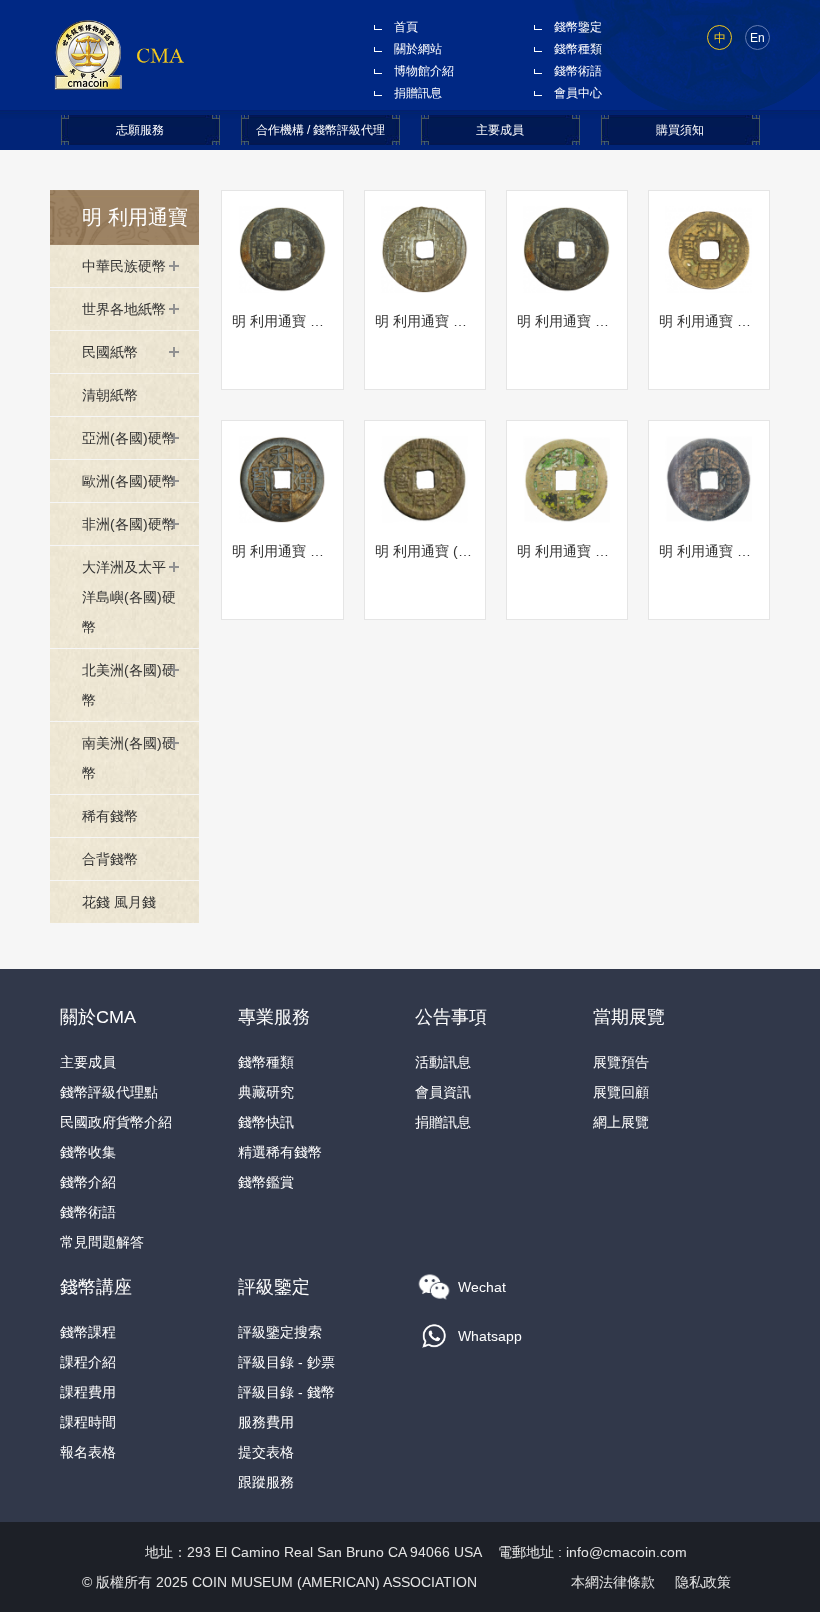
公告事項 (451, 1017)
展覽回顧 (621, 1092)
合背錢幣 (110, 859)
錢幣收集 (88, 1152)
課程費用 (88, 1392)
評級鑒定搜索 (280, 1332)
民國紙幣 (110, 352)
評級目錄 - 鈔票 (286, 1362)
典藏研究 (266, 1092)
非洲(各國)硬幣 (129, 524)
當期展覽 (629, 1017)
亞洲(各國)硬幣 (129, 438)
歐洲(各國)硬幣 (129, 481)
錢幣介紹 (88, 1182)
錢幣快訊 (266, 1122)
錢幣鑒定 (578, 27)
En (757, 38)
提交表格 (266, 1452)
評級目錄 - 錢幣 (286, 1392)
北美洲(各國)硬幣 (129, 685)
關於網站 (418, 49)
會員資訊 (443, 1092)
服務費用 (266, 1422)
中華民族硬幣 (124, 266)
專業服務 (274, 1017)
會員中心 (578, 93)
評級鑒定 (274, 1287)
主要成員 (500, 130)
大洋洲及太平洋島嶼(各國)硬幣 (129, 597)
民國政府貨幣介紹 (116, 1122)
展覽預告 (621, 1062)
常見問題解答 (102, 1242)
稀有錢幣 (110, 816)
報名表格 (88, 1452)
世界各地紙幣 (124, 309)
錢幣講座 (96, 1287)
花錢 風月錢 (119, 902)
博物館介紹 (424, 71)
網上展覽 (621, 1122)
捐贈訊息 (418, 93)
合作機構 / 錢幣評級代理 (320, 130)
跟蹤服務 (266, 1482)
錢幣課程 (88, 1332)
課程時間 (88, 1422)
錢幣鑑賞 (266, 1182)
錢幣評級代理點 (109, 1092)
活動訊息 (443, 1062)
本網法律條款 (613, 1582)
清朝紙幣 (110, 395)
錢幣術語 (578, 71)
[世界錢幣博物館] (118, 54)
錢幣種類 (578, 49)
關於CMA (98, 1017)
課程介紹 (88, 1362)
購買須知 (680, 130)
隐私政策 (703, 1582)
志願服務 (140, 130)
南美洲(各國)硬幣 (129, 758)
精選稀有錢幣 (280, 1152)
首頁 (406, 27)
